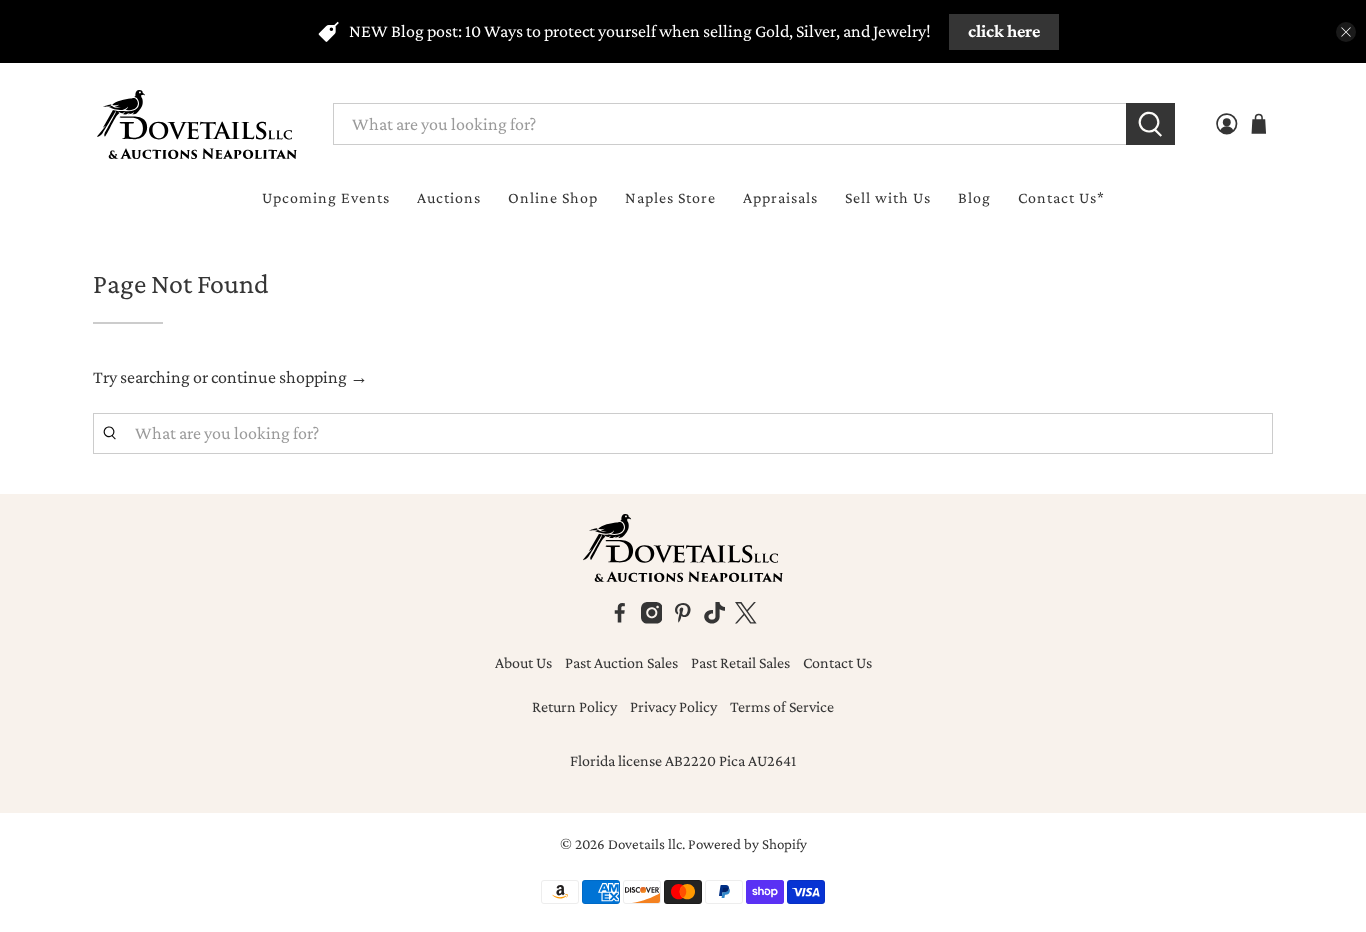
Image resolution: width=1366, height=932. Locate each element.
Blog (974, 197)
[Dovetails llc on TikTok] (715, 618)
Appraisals (780, 197)
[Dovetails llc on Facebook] (620, 618)
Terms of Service (782, 706)
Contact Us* (1061, 197)
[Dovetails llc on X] (746, 618)
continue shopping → (289, 377)
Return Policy (574, 706)
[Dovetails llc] (197, 124)
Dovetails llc (645, 844)
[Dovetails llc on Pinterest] (683, 618)
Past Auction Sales (621, 662)
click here (1004, 31)
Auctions (449, 197)
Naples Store (670, 197)
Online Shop (553, 197)
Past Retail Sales (740, 662)
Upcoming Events (326, 197)
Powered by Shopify (747, 844)
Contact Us (837, 662)
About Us (523, 662)
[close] (1346, 32)
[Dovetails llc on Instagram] (652, 618)
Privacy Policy (673, 706)
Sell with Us (888, 197)
